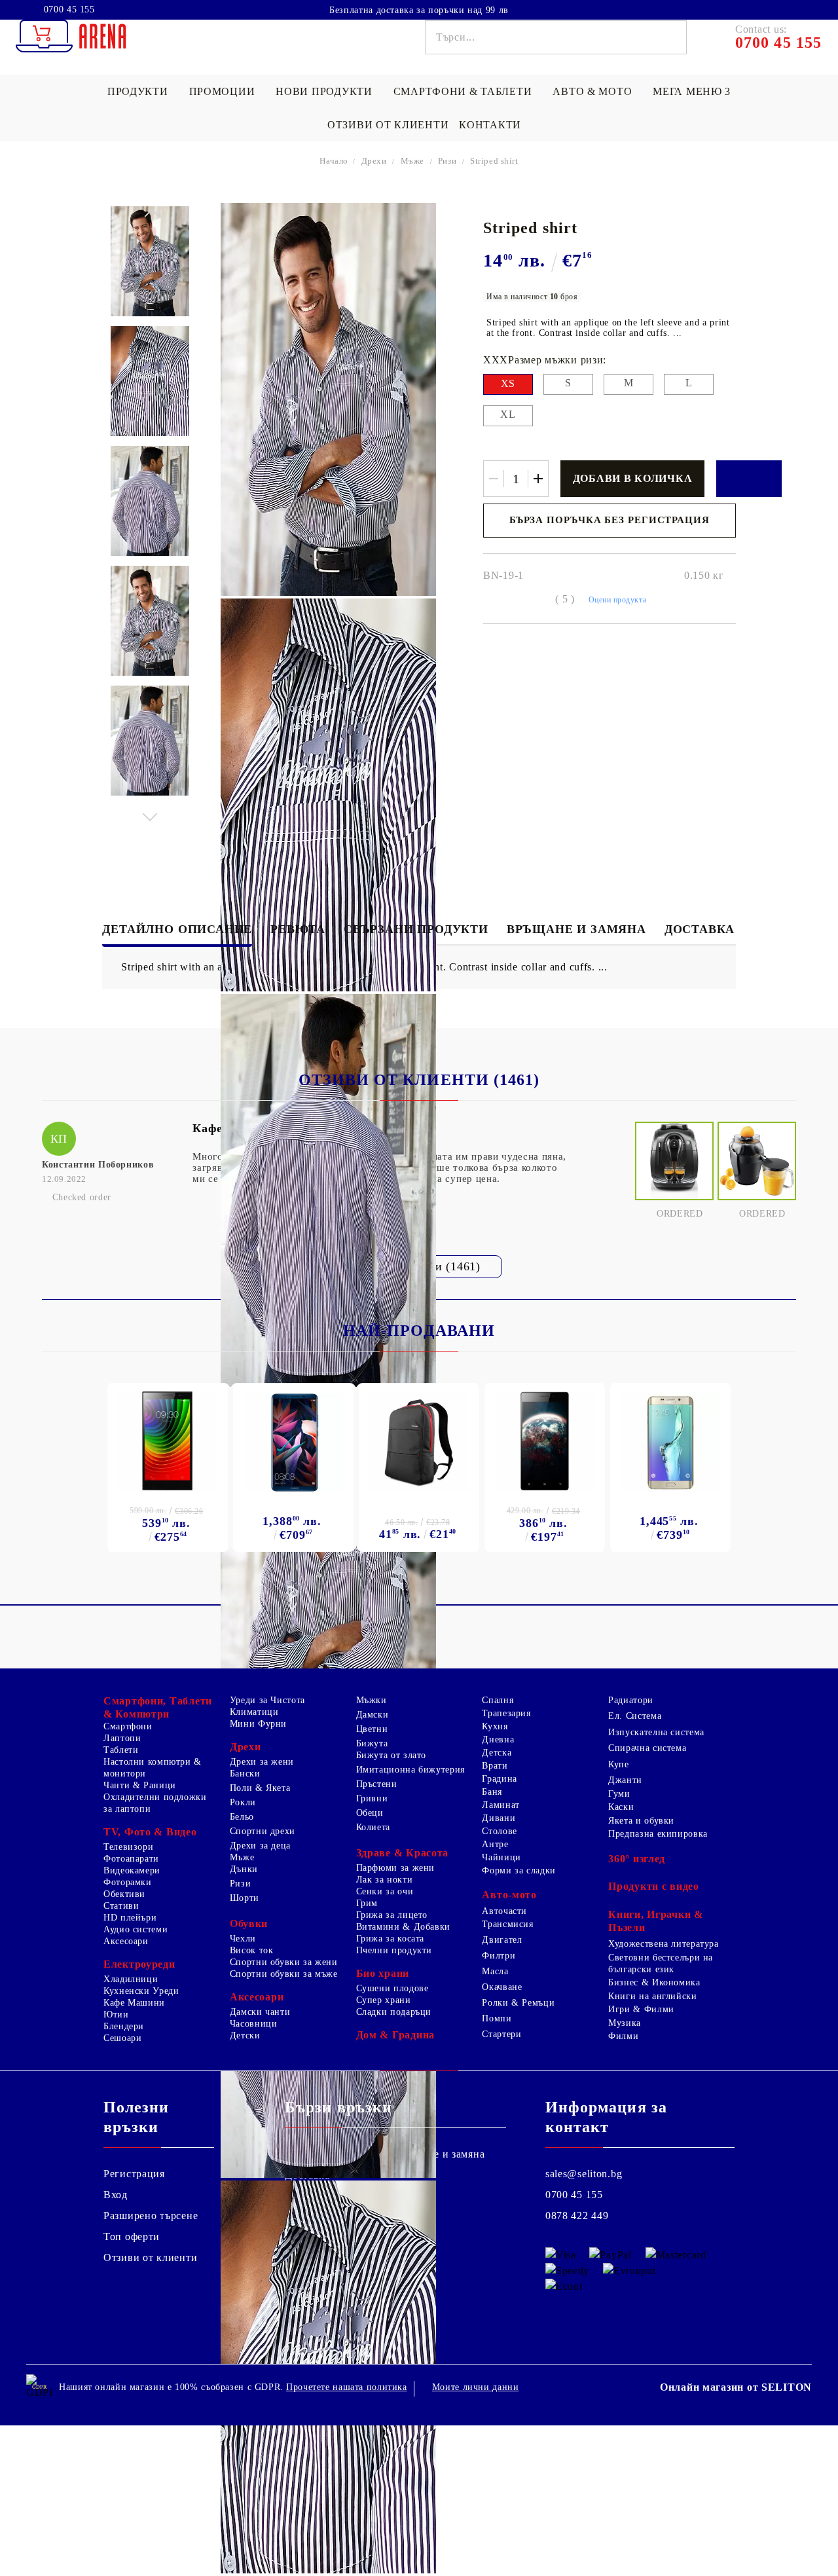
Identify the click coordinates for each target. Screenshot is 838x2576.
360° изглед (637, 1859)
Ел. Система (635, 1716)
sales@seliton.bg (584, 2174)
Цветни (372, 1729)
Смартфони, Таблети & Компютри (158, 1707)
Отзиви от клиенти (388, 125)
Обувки (249, 1923)
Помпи (497, 2018)
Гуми (619, 1794)
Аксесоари (126, 1941)
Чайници (501, 1857)
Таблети (121, 1750)
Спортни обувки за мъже (284, 1974)
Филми (623, 2036)
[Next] (150, 814)
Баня (492, 1792)
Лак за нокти (385, 1880)
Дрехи (374, 161)
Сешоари (122, 2038)
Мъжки (372, 1700)
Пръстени (377, 1784)
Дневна (498, 1739)
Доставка (700, 929)
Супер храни (384, 2000)
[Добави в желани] (749, 479)
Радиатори (631, 1700)
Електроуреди (139, 1964)
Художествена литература (664, 1944)
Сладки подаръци (394, 2012)
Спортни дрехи (263, 1831)
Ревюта (298, 929)
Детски (245, 2035)
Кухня (495, 1726)
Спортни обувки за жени (284, 1962)
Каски (621, 1807)
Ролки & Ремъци (518, 2003)
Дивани (499, 1818)
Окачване (502, 1987)
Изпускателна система (656, 1732)
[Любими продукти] (778, 9)
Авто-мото (509, 1895)
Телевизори (128, 1847)
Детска (497, 1753)
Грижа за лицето (392, 1915)
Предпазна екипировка (658, 1834)
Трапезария (506, 1713)
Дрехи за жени (262, 1762)
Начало (334, 161)
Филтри (499, 1956)
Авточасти (504, 1911)
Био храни (383, 1973)
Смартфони (128, 1726)
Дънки (244, 1869)
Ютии (116, 2015)
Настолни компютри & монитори (153, 1768)
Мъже (412, 161)
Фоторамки (128, 1882)
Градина (499, 1779)
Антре (495, 1844)
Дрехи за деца (260, 1846)
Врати (495, 1766)
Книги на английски (652, 1996)
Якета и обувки (641, 1821)
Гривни (372, 1798)
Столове (499, 1831)
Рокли (243, 1802)
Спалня (498, 1700)
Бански (245, 1774)
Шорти (245, 1898)
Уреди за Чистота (267, 1700)
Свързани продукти (416, 929)
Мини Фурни (258, 1724)
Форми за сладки (519, 1870)
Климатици (254, 1712)
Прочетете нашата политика (347, 2387)
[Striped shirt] (150, 261)
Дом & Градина (395, 2035)
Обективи (124, 1894)
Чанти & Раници (140, 1785)
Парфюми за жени (395, 1868)
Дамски (373, 1715)
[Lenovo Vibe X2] (545, 1441)
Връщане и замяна (576, 929)
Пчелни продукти (394, 1950)
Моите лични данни (476, 2387)
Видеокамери (132, 1870)
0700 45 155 (69, 10)
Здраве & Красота (403, 1853)
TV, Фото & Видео (150, 1832)
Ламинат (501, 1805)
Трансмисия (507, 1924)
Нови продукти (324, 91)
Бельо (242, 1817)
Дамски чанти (260, 2012)
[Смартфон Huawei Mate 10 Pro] (293, 1443)
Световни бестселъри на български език (661, 1963)
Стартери (501, 2034)
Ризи (447, 161)
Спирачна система (647, 1748)
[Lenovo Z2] (168, 1441)
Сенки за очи (385, 1891)
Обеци (370, 1813)
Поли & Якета (260, 1788)
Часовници (254, 2024)
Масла (495, 1971)
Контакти (490, 125)
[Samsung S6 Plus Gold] (670, 1443)
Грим (367, 1903)
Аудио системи (136, 1929)
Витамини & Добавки (403, 1927)
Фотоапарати (131, 1859)
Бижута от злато (391, 1755)
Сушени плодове (392, 1988)
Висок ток (252, 1950)
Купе (619, 1764)
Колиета (373, 1827)
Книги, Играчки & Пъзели (656, 1921)
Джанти (625, 1780)
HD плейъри (130, 1918)
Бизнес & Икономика (654, 1982)
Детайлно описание (177, 929)
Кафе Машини (134, 2003)
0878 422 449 (577, 2216)
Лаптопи (122, 1738)
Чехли (243, 1939)
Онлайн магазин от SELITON (736, 2387)
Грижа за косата (390, 1939)
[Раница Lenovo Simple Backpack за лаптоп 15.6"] (419, 1443)
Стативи (121, 1906)
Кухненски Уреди (141, 1991)
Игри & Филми (641, 2009)
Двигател (502, 1940)
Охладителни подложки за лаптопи (155, 1803)
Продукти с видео (654, 1886)
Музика (625, 2023)
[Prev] (150, 216)
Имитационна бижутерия (410, 1770)
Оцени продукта (618, 600)
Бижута (372, 1743)
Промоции (222, 91)
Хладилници (131, 1979)
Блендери (124, 2026)
